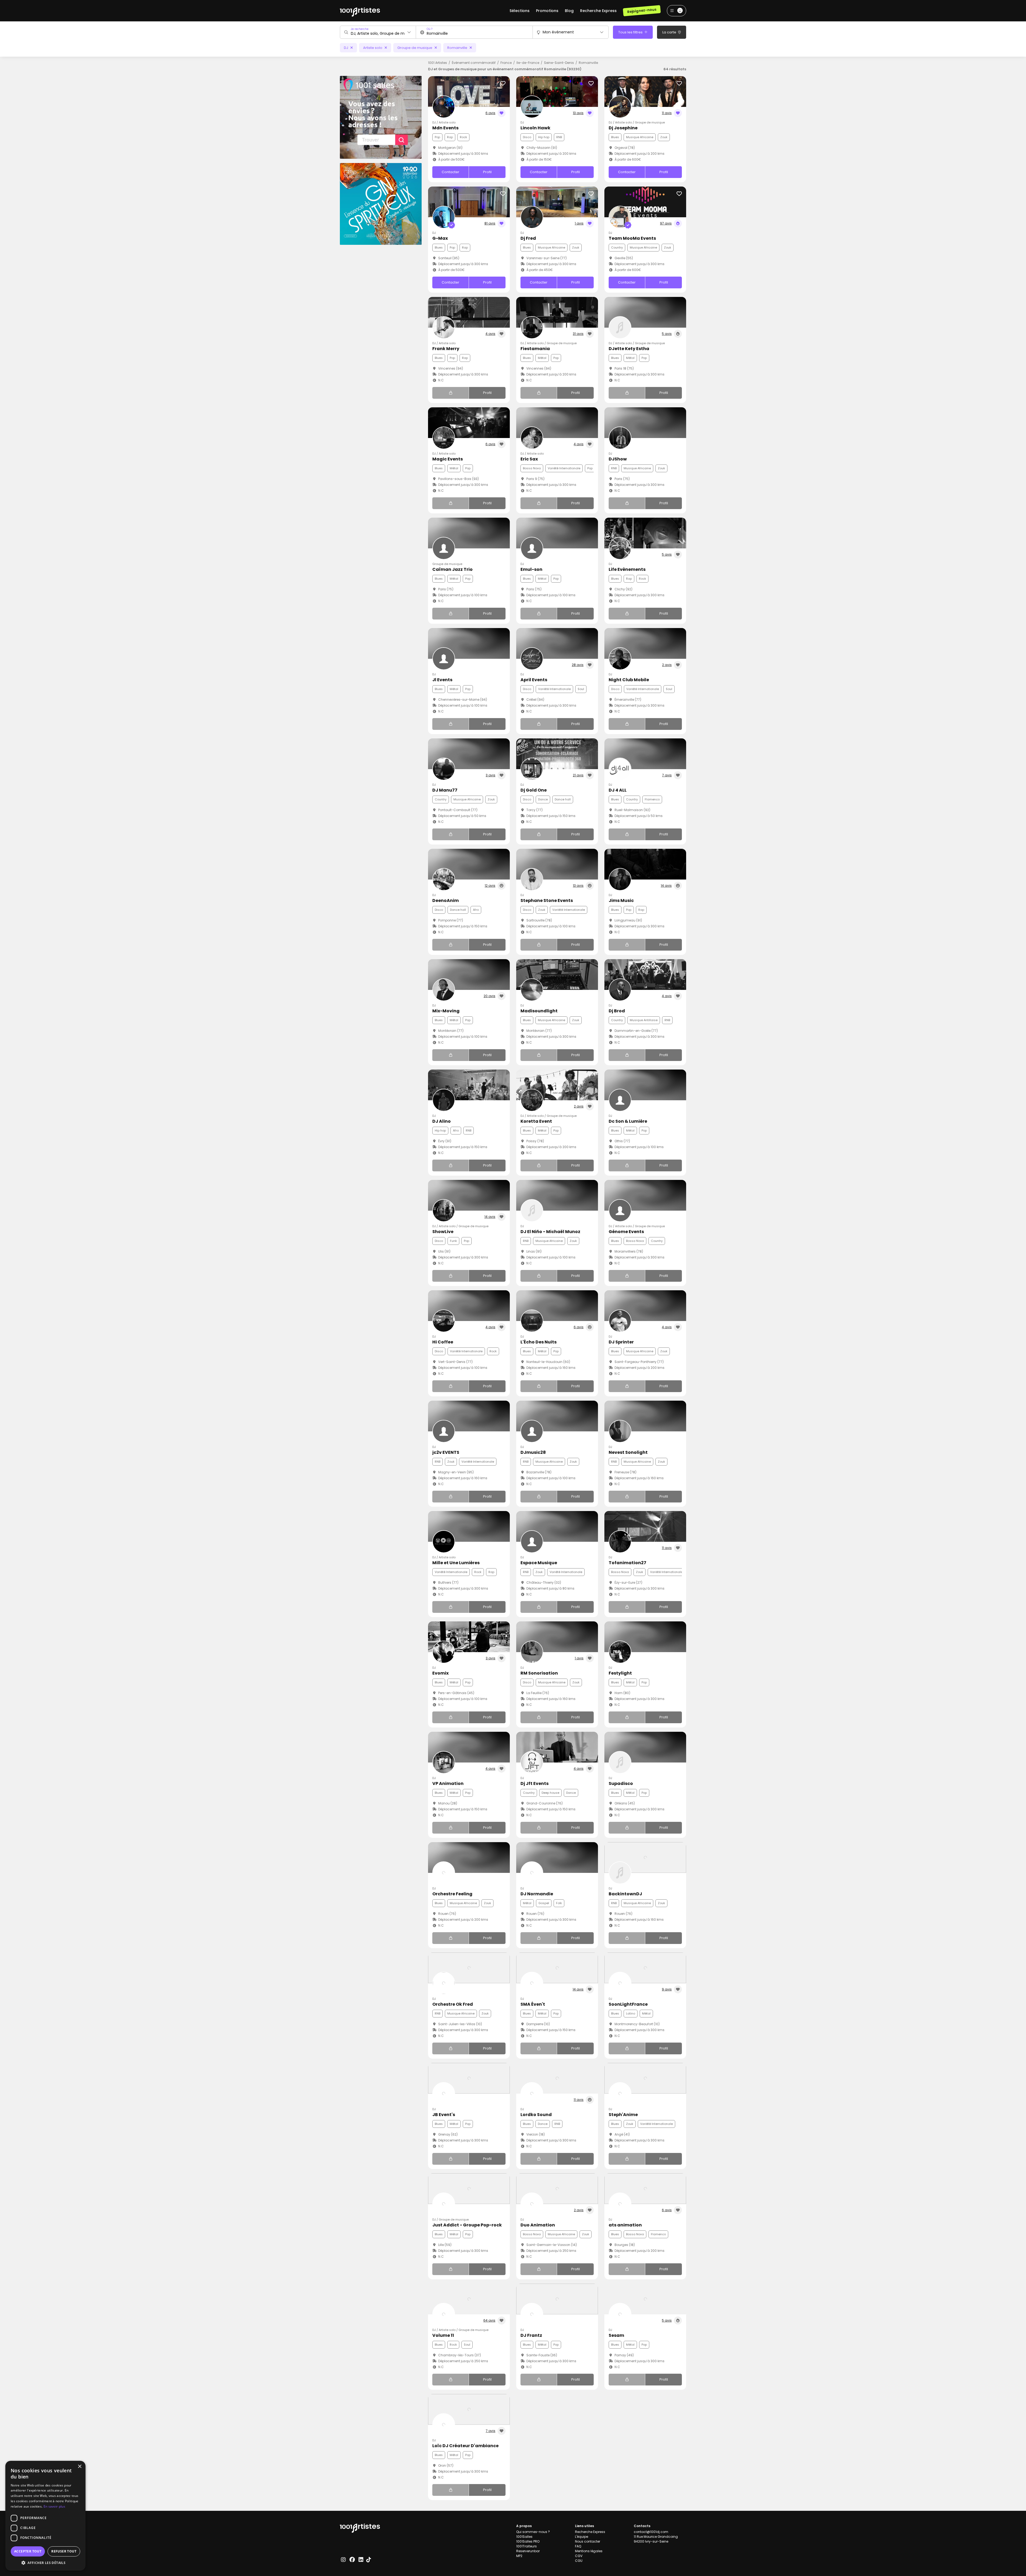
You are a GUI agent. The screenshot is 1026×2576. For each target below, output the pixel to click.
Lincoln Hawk (535, 128)
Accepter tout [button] (28, 2551)
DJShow (618, 459)
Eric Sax (529, 459)
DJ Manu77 (445, 790)
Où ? (430, 29)
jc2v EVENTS (446, 1452)
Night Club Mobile (629, 680)
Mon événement (558, 32)
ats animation (625, 2225)
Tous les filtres (631, 32)
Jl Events (442, 680)
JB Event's (444, 2115)
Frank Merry (446, 349)
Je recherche (360, 29)
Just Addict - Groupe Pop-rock (467, 2225)
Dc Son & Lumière (628, 1121)
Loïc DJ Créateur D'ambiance (465, 2446)
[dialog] (45, 2516)
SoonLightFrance (628, 2004)
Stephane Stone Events (547, 900)
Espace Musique (539, 1563)
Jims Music (621, 900)
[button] (45, 2563)
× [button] (79, 2467)
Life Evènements (627, 569)
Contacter (450, 172)
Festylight (620, 1673)
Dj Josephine (623, 128)
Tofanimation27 (627, 1563)
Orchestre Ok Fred (453, 2004)
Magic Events (448, 459)
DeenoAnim (446, 900)
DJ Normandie (537, 1894)
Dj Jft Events (535, 1783)
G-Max (440, 238)
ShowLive (443, 1232)
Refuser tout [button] (64, 2551)
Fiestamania (535, 349)
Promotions (547, 11)
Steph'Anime (623, 2115)
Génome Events (626, 1232)
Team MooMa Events (632, 238)
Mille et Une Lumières (456, 1563)
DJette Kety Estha (629, 349)
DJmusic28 (533, 1452)
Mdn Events (445, 128)
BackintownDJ (625, 1894)
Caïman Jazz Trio (452, 569)
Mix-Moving (446, 1011)
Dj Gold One (534, 790)
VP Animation (448, 1783)
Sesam (616, 2335)
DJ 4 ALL (618, 790)
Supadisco (621, 1783)
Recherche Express (598, 11)
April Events (534, 680)
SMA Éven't (533, 2004)
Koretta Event (536, 1121)
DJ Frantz (531, 2335)
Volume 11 (443, 2335)
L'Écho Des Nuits (539, 1342)
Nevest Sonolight (628, 1452)
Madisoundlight (539, 1011)
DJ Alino (442, 1121)
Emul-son (531, 569)
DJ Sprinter (621, 1342)
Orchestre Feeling (452, 1894)
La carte (670, 32)
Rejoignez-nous (642, 11)
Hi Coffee (443, 1342)
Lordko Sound (536, 2115)
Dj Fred (528, 238)
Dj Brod (617, 1011)
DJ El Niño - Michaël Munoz (550, 1232)
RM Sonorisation (539, 1673)
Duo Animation (538, 2225)
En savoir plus (54, 2506)
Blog (569, 11)
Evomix (440, 1673)
